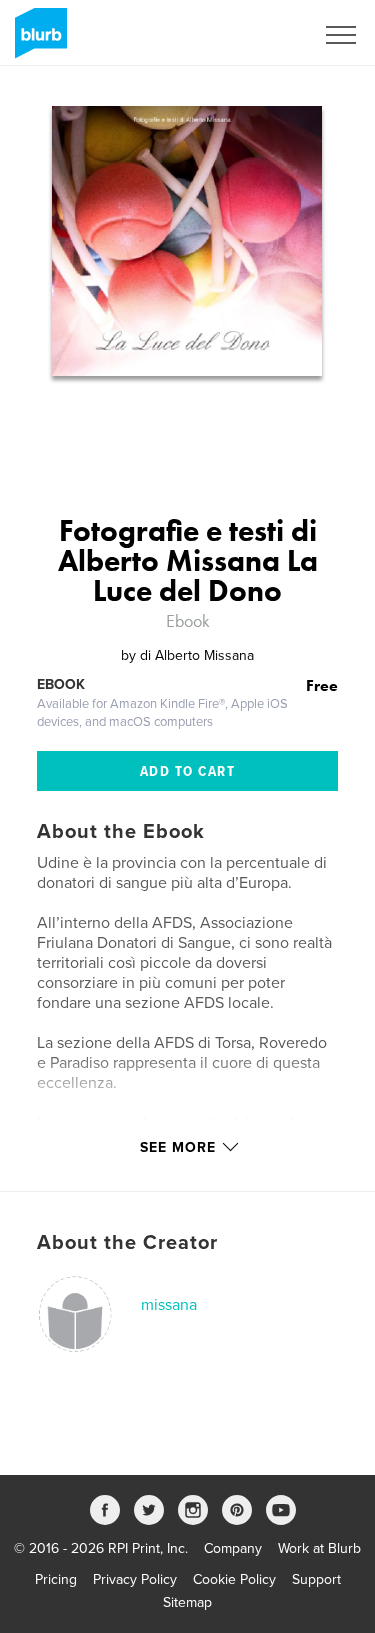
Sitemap (187, 1602)
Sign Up (263, 35)
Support (316, 1579)
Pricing (56, 1579)
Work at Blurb (319, 1548)
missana (169, 1305)
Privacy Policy (135, 1579)
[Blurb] (37, 41)
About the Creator (127, 1243)
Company (233, 1548)
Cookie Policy (234, 1579)
